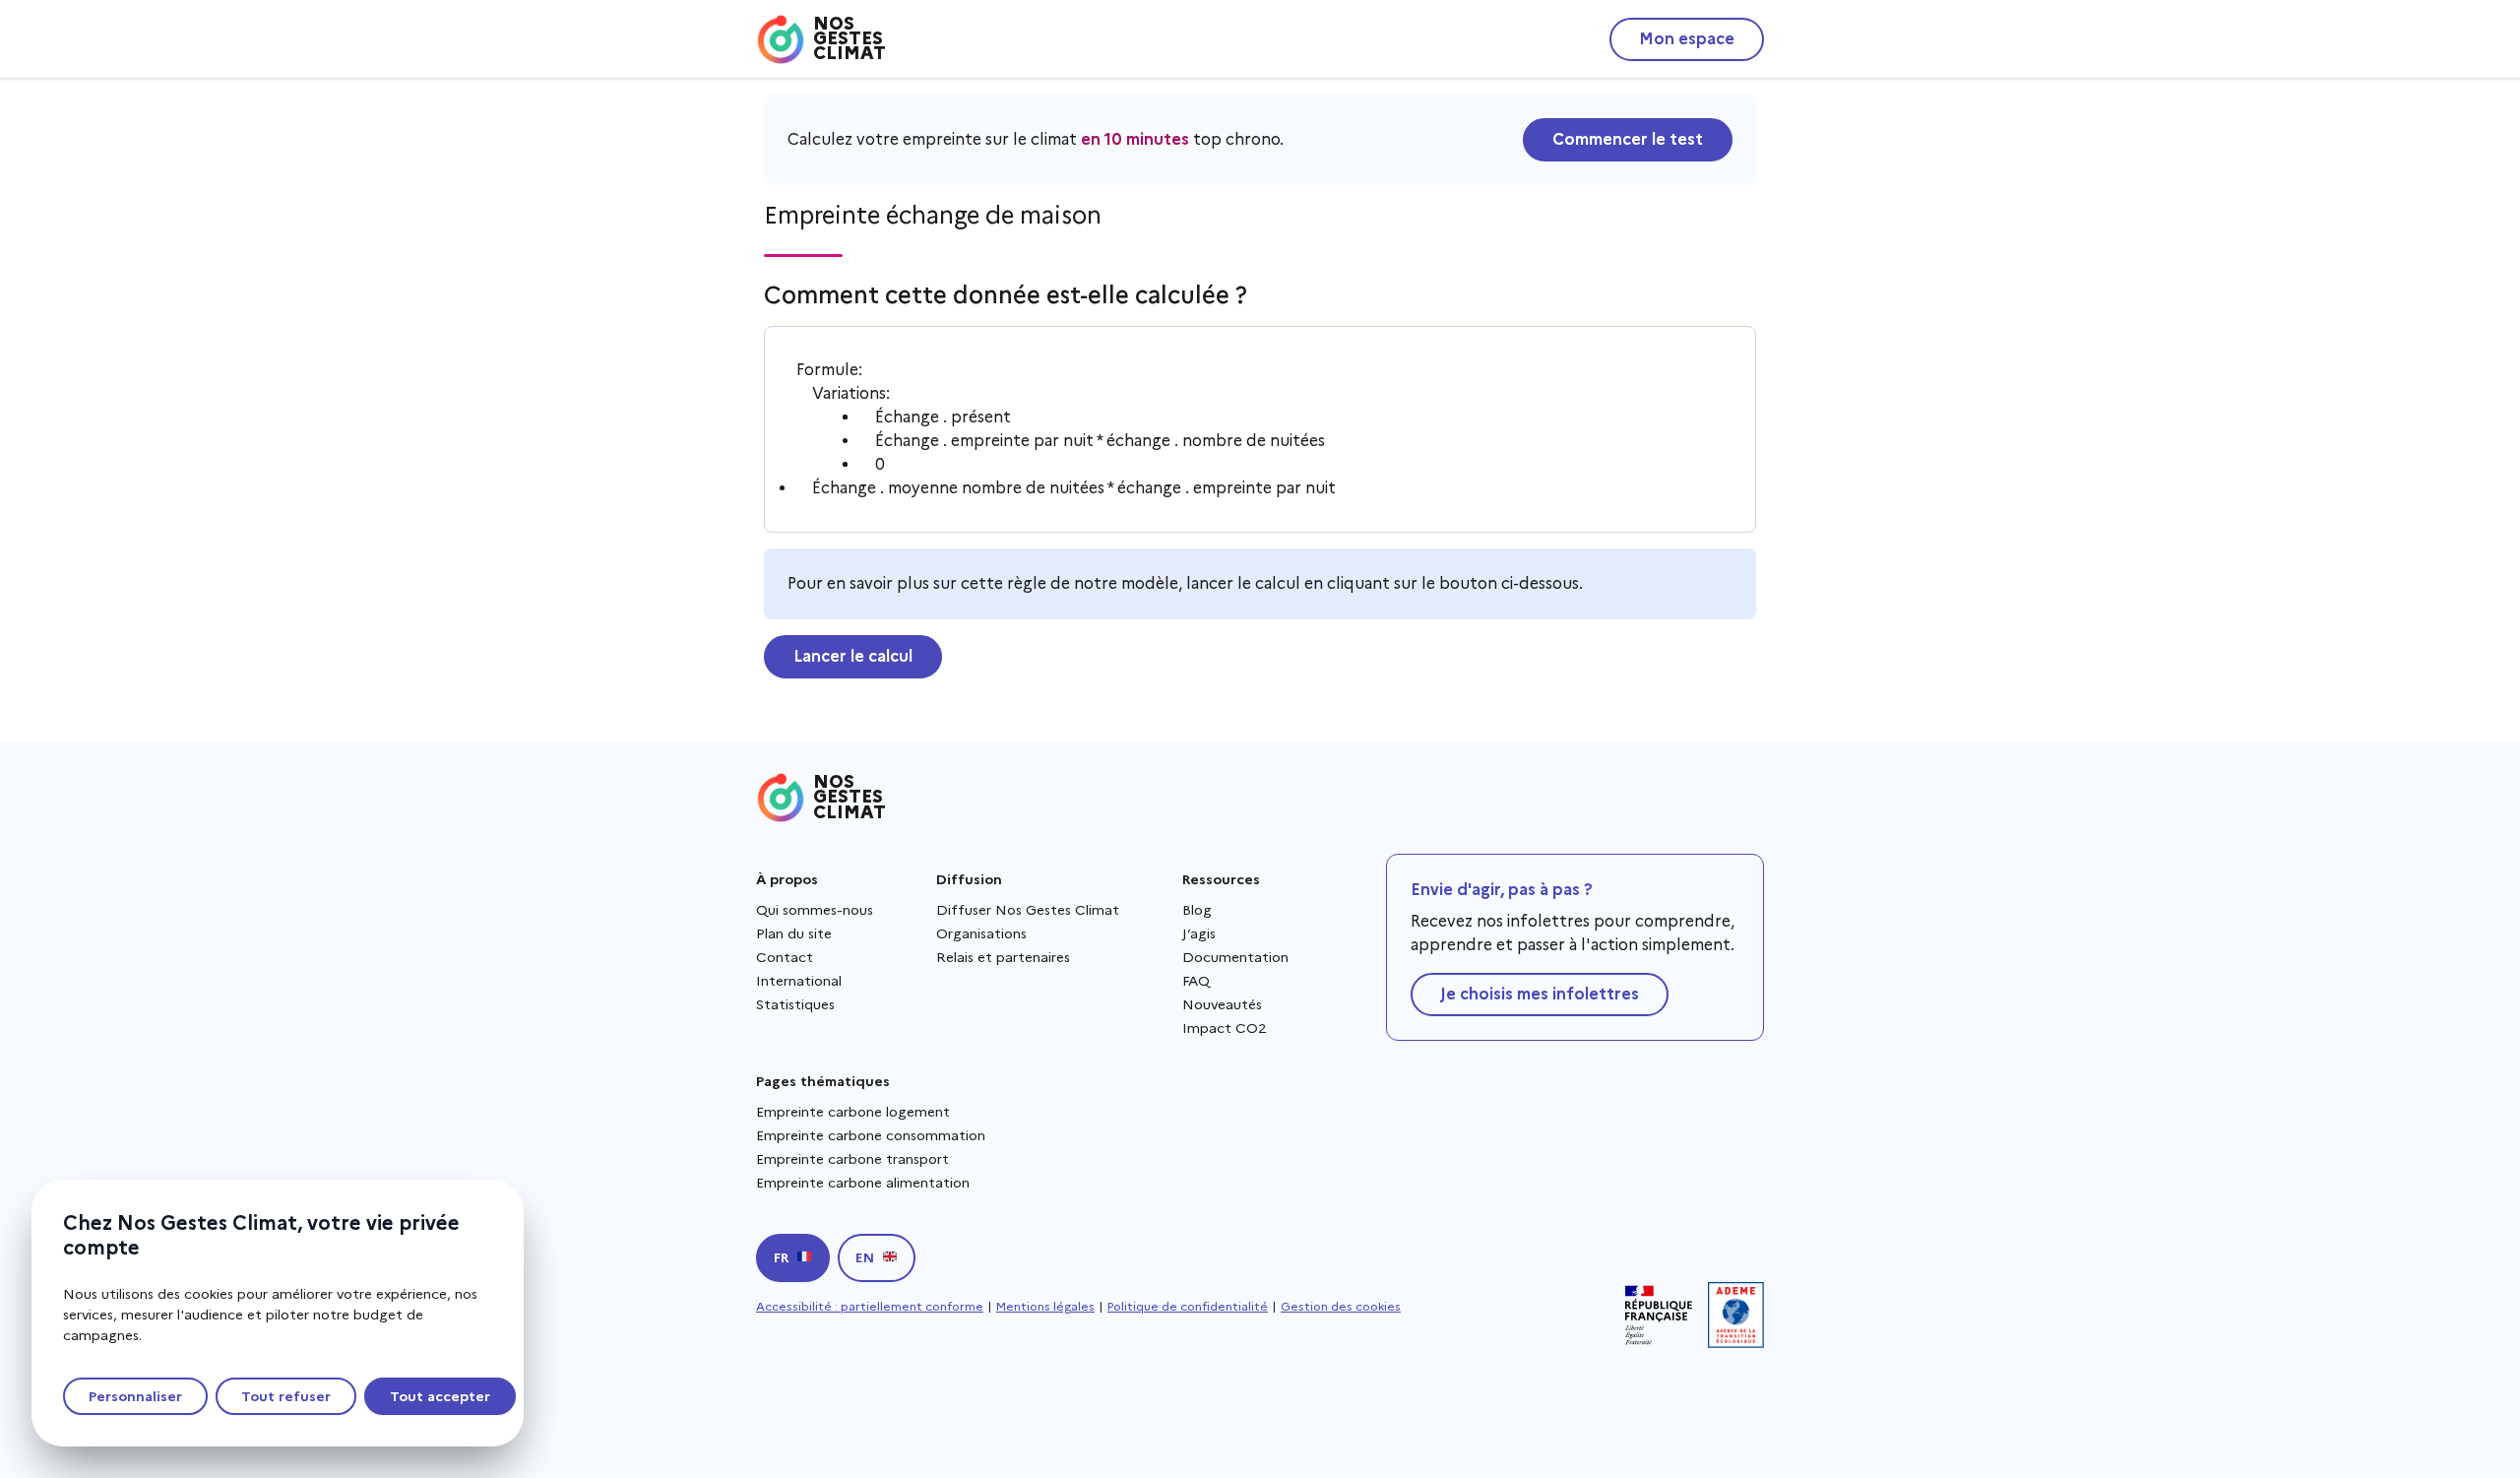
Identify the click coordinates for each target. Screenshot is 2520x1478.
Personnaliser (135, 1396)
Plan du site (794, 933)
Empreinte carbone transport (852, 1159)
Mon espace (1687, 39)
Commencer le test (1628, 139)
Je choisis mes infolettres (1540, 994)
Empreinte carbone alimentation (863, 1183)
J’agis (1199, 933)
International (799, 981)
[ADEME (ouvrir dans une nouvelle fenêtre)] (1736, 1315)
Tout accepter (440, 1396)
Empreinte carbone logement (853, 1112)
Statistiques (795, 1004)
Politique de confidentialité (1188, 1306)
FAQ (1196, 981)
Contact (785, 957)
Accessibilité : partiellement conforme (870, 1306)
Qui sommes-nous (815, 910)
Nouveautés (1222, 1004)
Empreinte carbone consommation (871, 1135)
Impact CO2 (1225, 1028)
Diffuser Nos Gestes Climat (1028, 910)
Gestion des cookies (1341, 1306)
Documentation (1235, 957)
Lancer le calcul (853, 656)
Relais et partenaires (1003, 957)
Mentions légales (1045, 1306)
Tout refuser (286, 1396)
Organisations (981, 933)
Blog (1197, 910)
